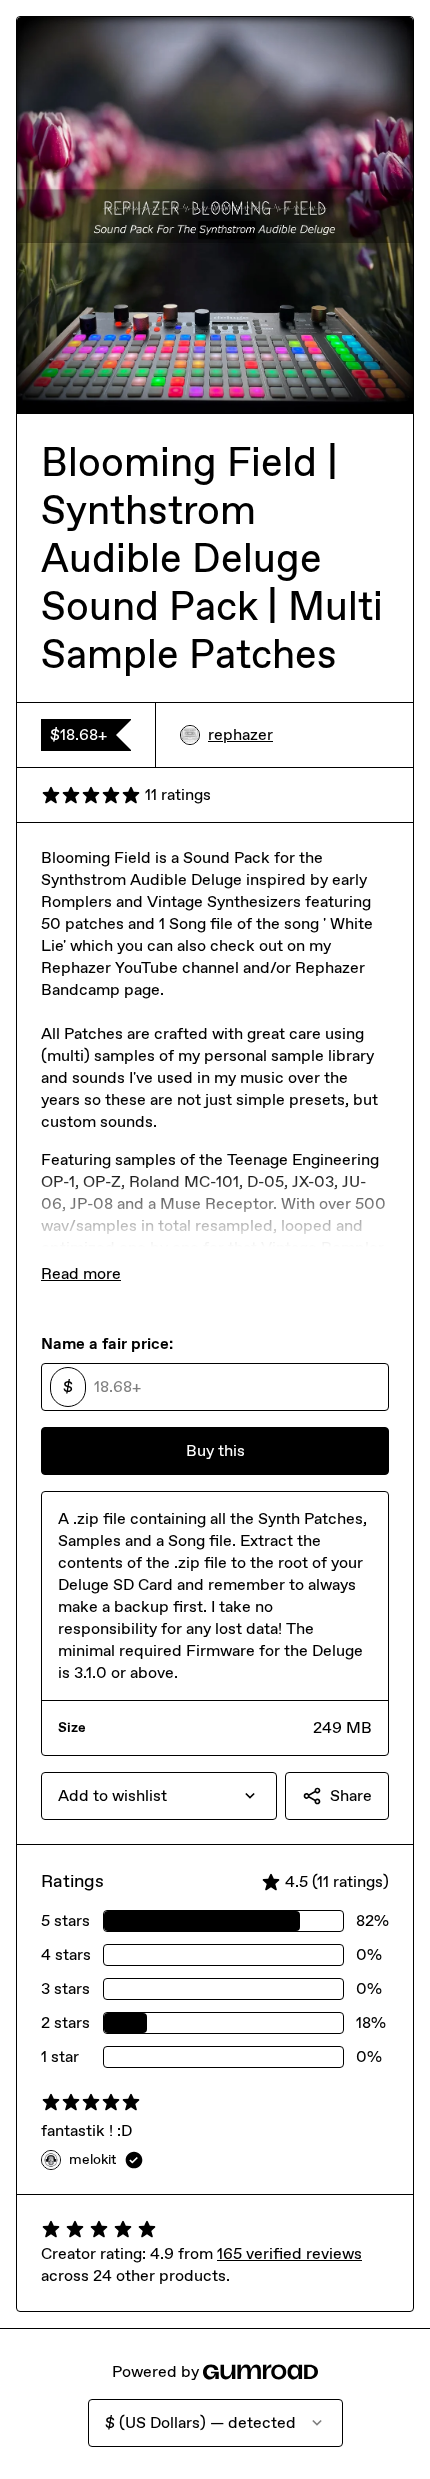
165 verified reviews (289, 2253)
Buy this (215, 1450)
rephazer (240, 734)
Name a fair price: (107, 1343)
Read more (81, 1273)
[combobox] (159, 1796)
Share (351, 1795)
